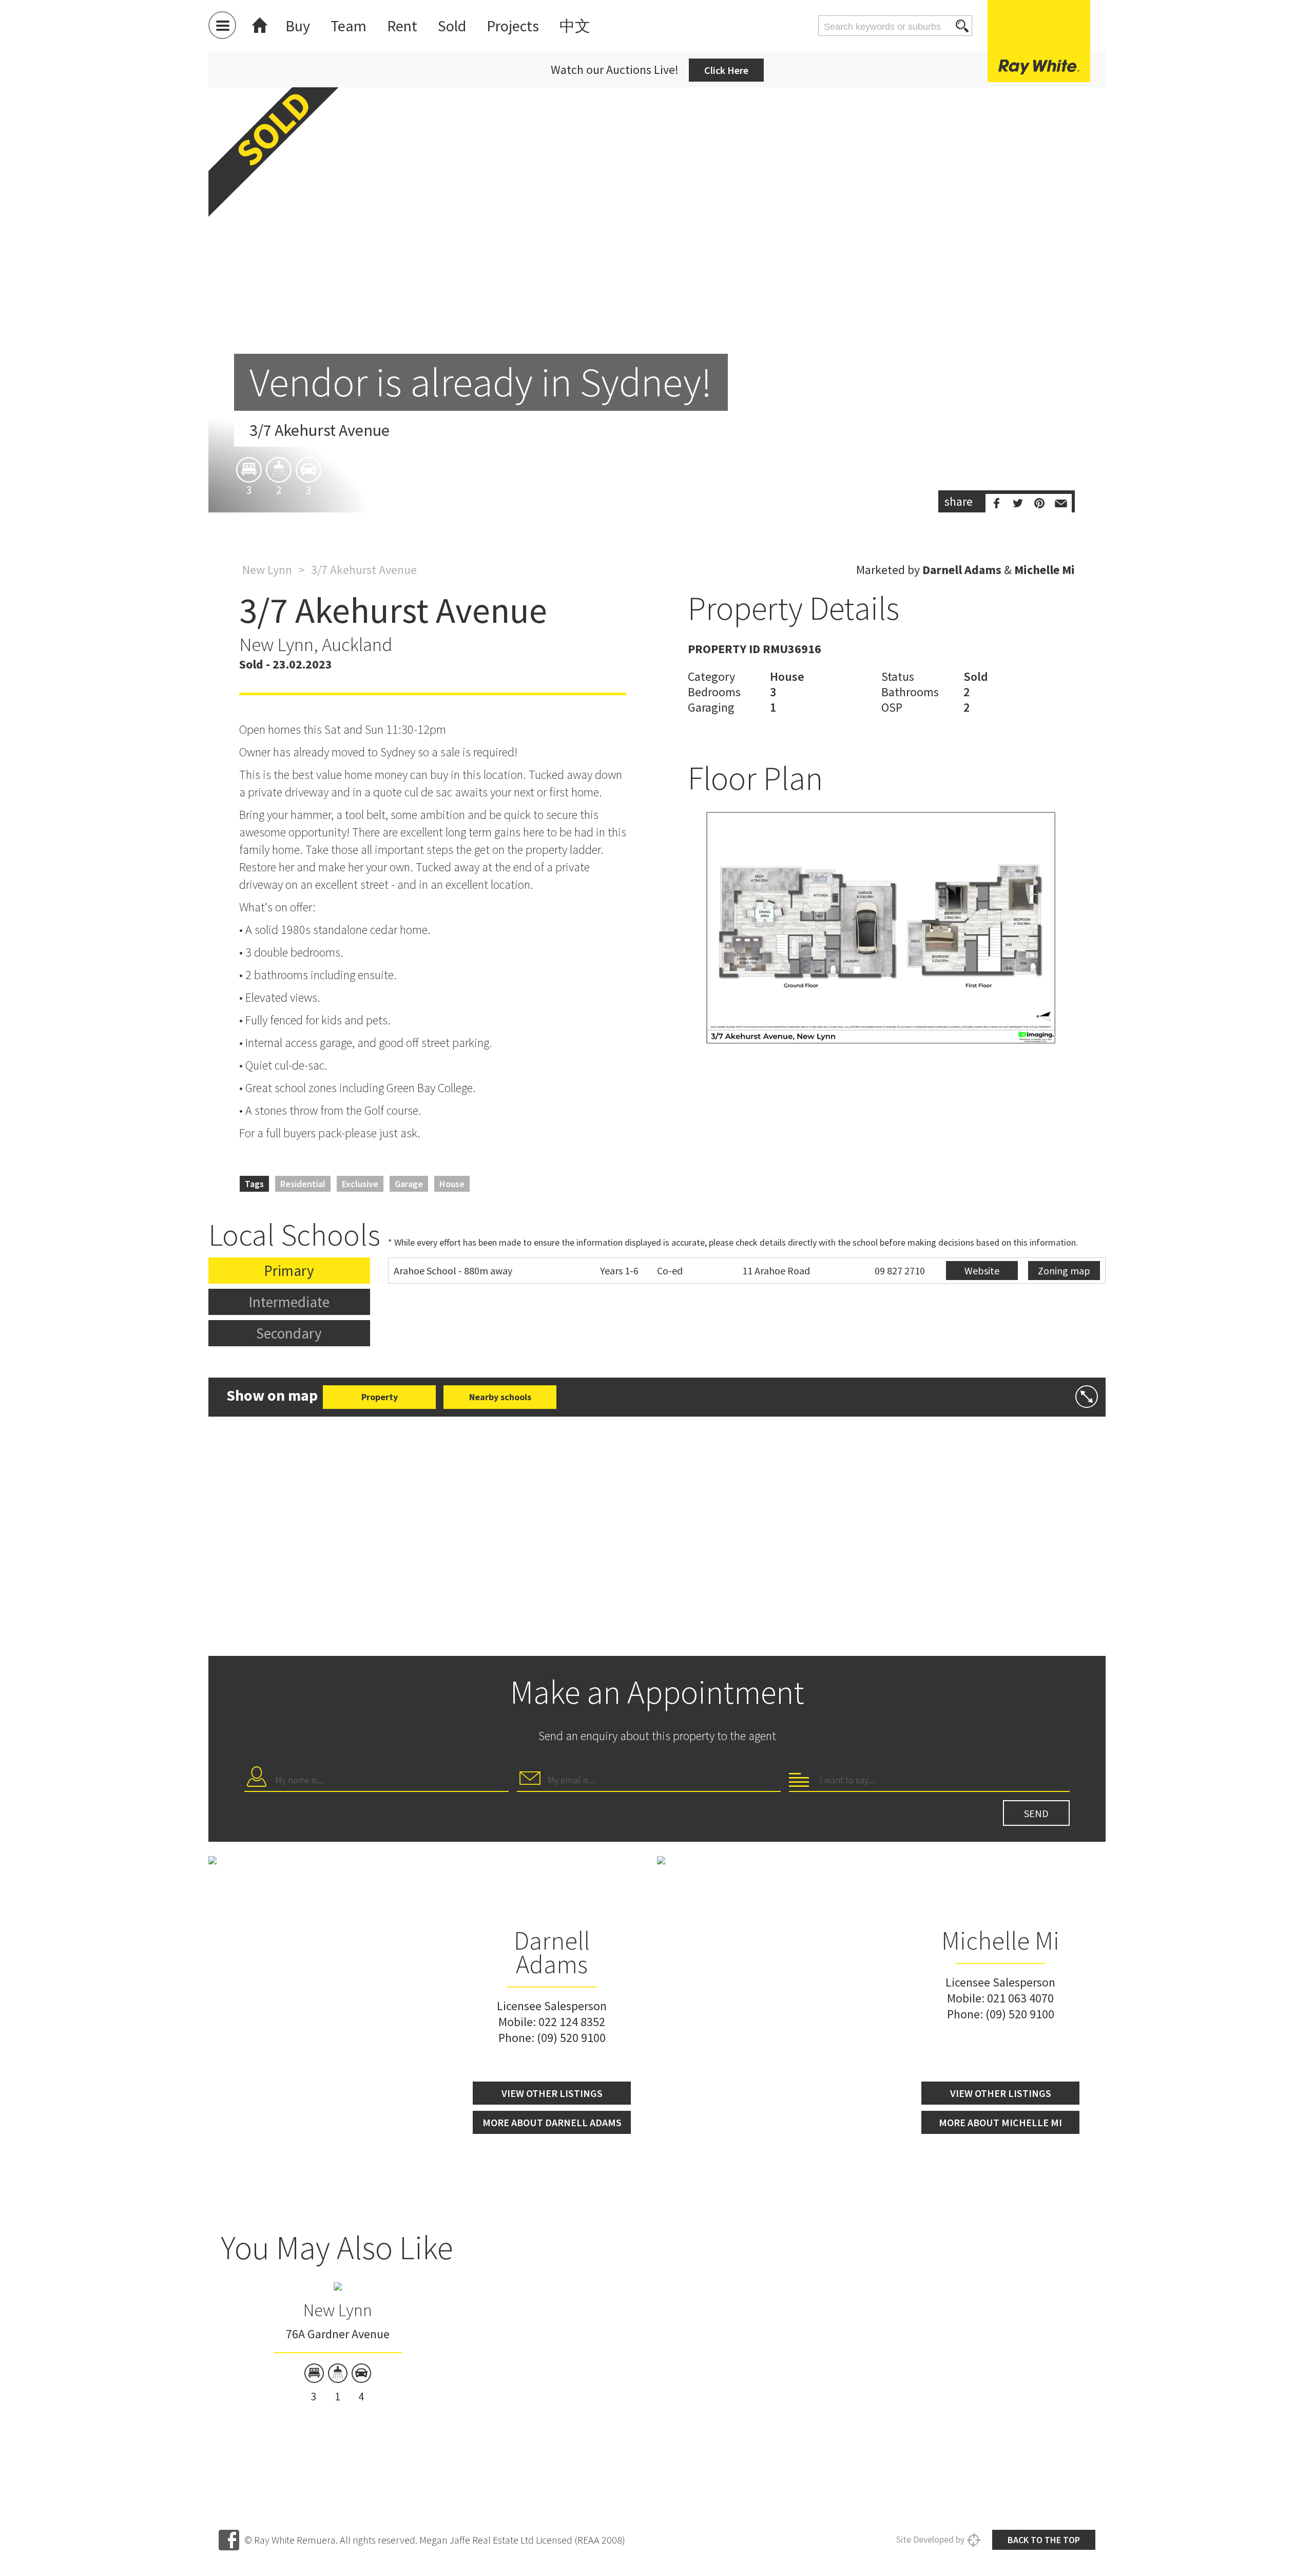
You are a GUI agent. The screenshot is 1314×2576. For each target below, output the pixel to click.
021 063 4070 (1020, 1998)
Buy (298, 26)
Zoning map (1064, 1271)
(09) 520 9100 (571, 2038)
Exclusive (360, 1184)
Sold (452, 26)
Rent (402, 26)
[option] (657, 288)
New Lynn (267, 570)
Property (380, 1397)
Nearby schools (500, 1397)
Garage (409, 1184)
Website (982, 1271)
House (452, 1184)
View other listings (552, 2093)
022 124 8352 (572, 2022)
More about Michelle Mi (1000, 2122)
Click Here (726, 70)
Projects (513, 26)
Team (349, 26)
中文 (575, 26)
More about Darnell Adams (552, 2122)
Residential (303, 1184)
